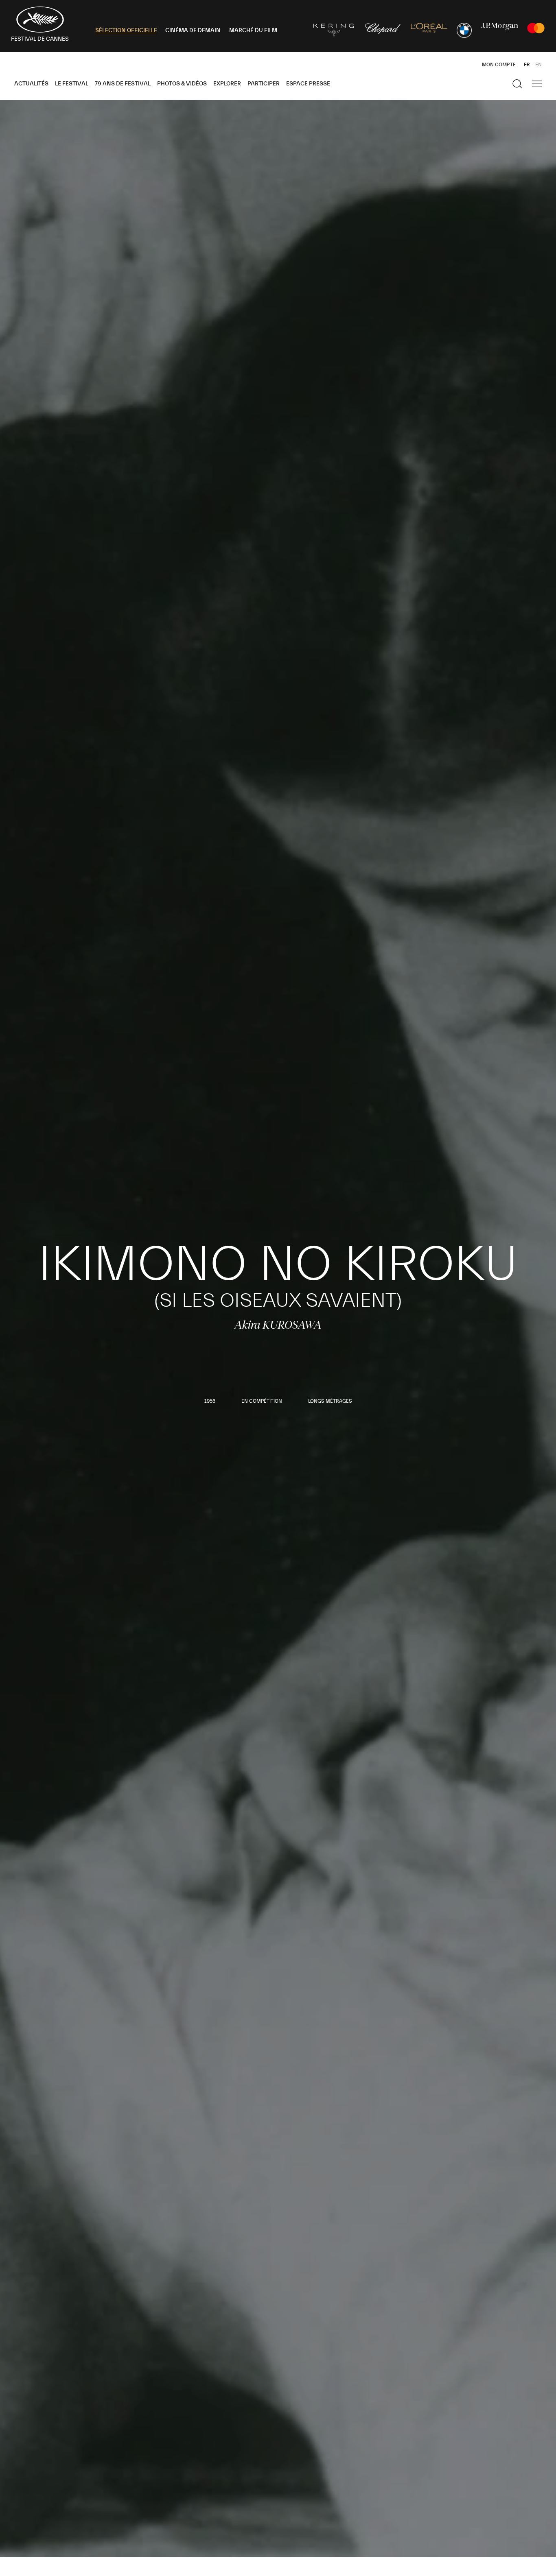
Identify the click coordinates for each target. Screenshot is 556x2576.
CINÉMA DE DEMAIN (193, 31)
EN (538, 65)
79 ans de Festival (123, 84)
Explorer (227, 84)
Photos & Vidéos (182, 84)
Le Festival (72, 84)
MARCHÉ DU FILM (253, 31)
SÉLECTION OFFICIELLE (126, 31)
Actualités (31, 84)
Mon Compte (499, 65)
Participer (264, 84)
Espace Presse (308, 84)
